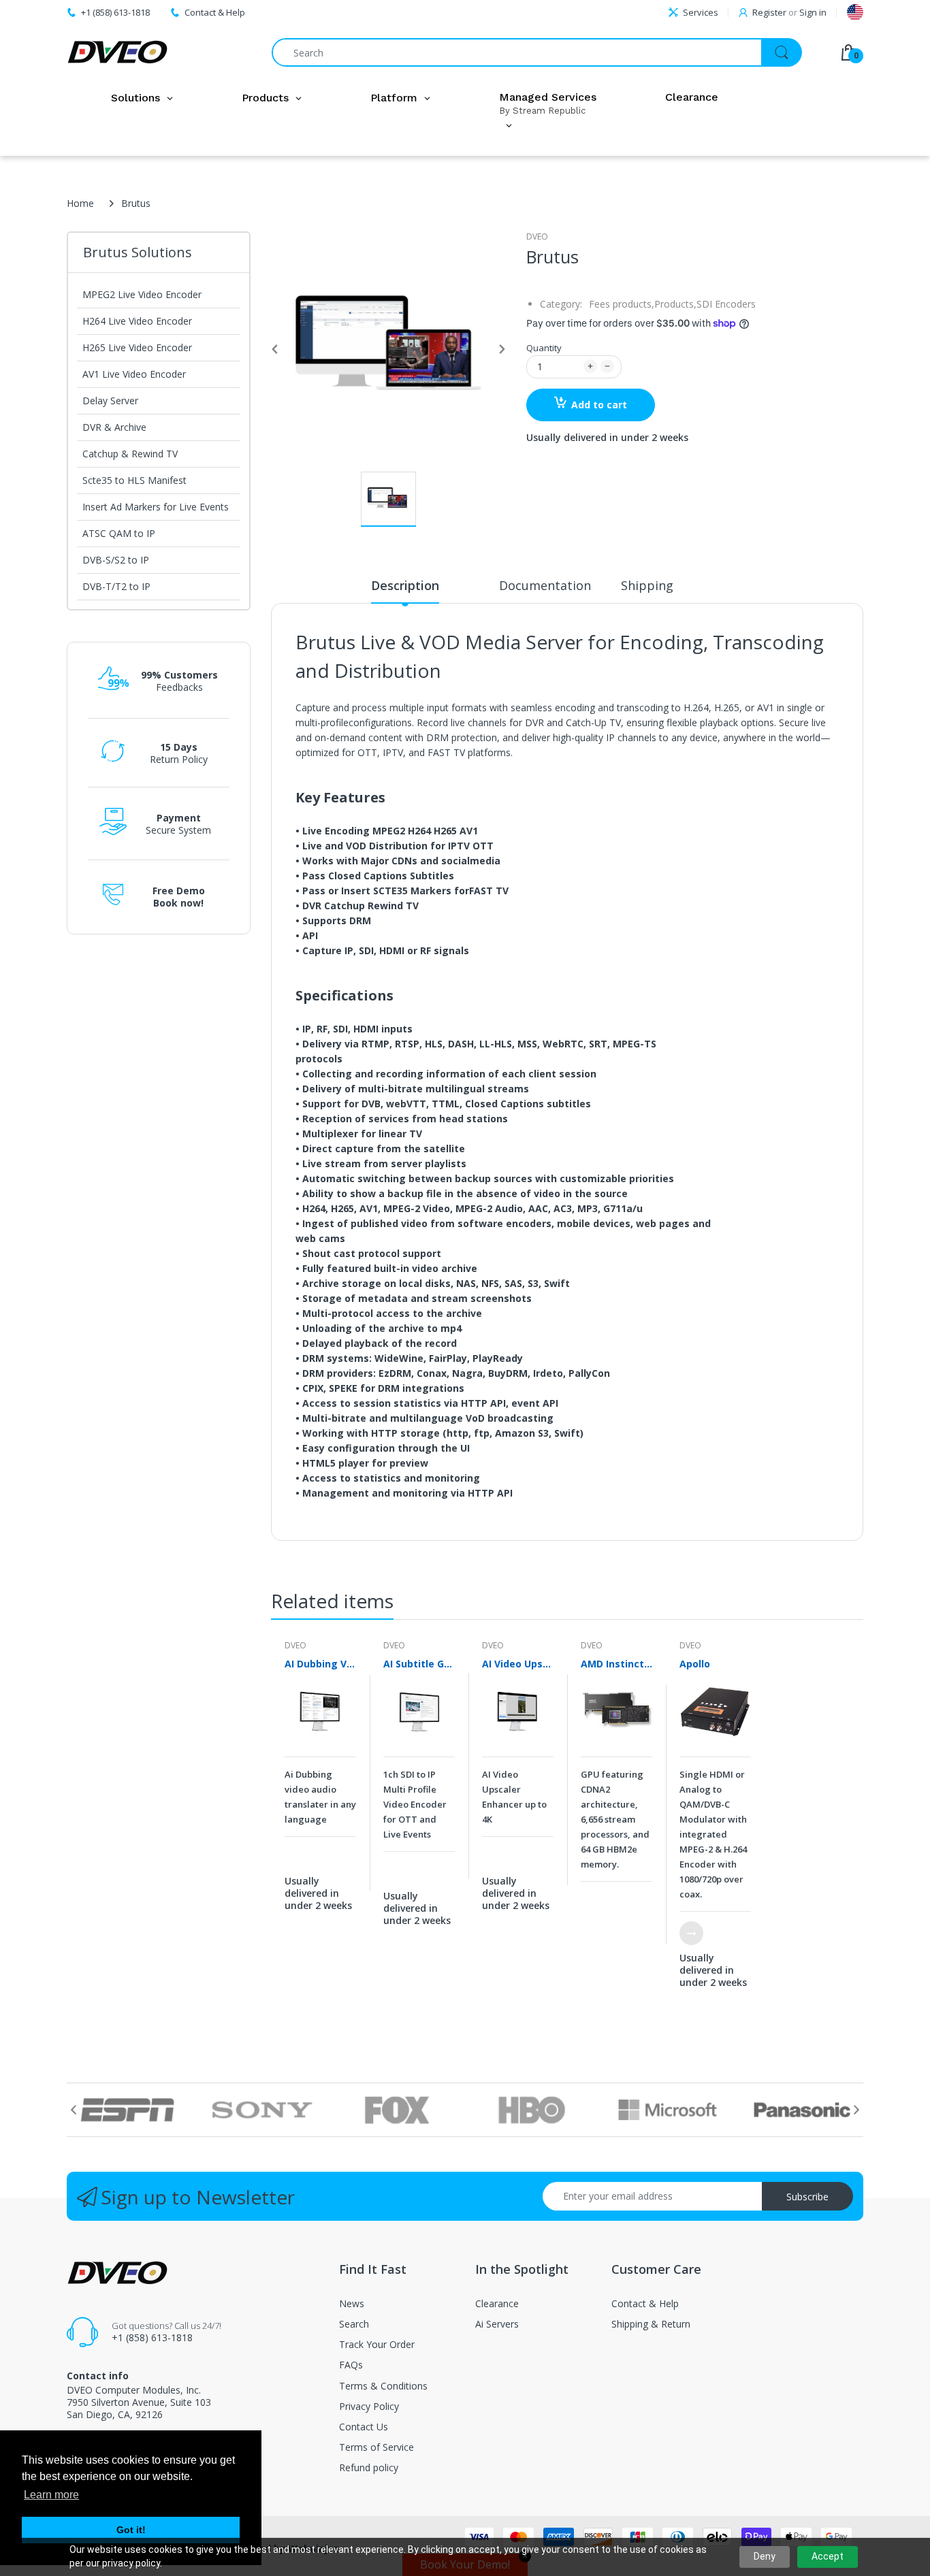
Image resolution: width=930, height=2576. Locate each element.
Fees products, (622, 304)
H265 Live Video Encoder (137, 347)
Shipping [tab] (647, 585)
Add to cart (599, 405)
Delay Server (110, 401)
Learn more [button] (51, 2495)
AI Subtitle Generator (419, 1664)
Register (769, 12)
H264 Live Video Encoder (137, 321)
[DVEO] (118, 52)
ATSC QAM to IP (119, 533)
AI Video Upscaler (518, 1664)
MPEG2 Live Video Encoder (142, 294)
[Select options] (691, 1933)
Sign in (813, 12)
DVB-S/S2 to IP (116, 560)
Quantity (544, 348)
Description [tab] (405, 585)
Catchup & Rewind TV (130, 454)
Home (80, 203)
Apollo (695, 1664)
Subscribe (807, 2197)
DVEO (537, 237)
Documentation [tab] (545, 585)
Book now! (178, 903)
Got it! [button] (131, 2530)
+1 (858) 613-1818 (152, 2337)
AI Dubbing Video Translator (320, 1664)
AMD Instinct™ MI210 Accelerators (616, 1664)
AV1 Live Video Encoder (134, 374)
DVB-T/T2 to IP (116, 586)
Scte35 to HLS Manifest (134, 480)
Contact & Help (215, 12)
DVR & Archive (114, 427)
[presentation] (74, 2110)
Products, (675, 304)
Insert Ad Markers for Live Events (156, 507)
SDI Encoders (726, 304)
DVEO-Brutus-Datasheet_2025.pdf (614, 1530)
